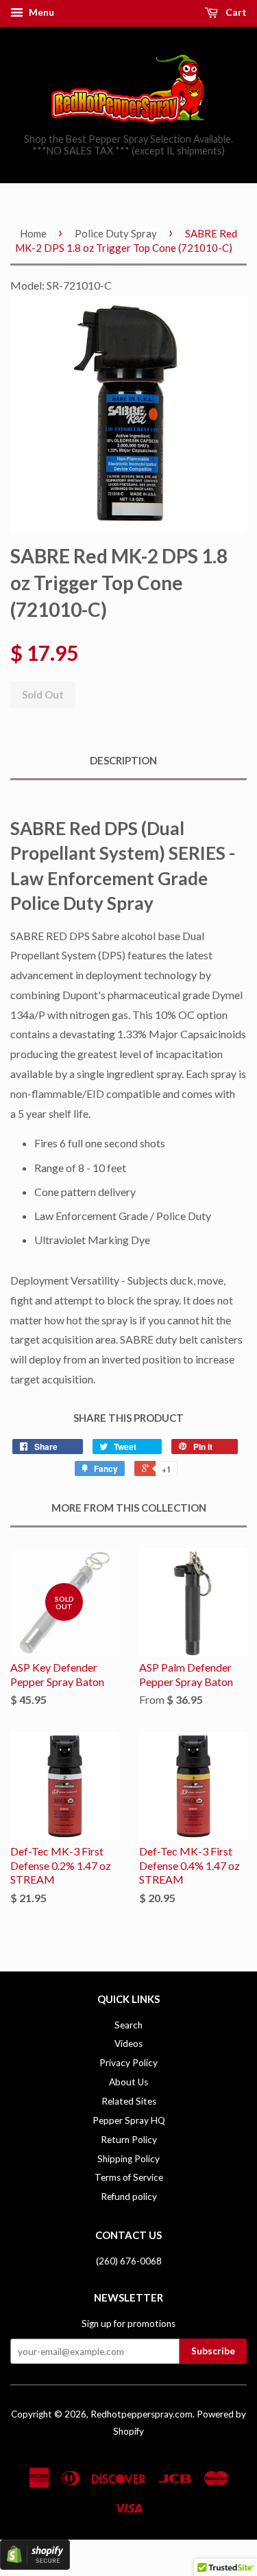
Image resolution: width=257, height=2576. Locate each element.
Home (33, 233)
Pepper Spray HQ (129, 2120)
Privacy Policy (128, 2063)
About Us (128, 2082)
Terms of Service (129, 2177)
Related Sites (129, 2101)
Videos (128, 2044)
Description (123, 760)
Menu (40, 12)
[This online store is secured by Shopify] (35, 2565)
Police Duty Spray (116, 233)
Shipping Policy (128, 2159)
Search (128, 2025)
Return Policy (129, 2140)
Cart (235, 12)
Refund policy (129, 2197)
